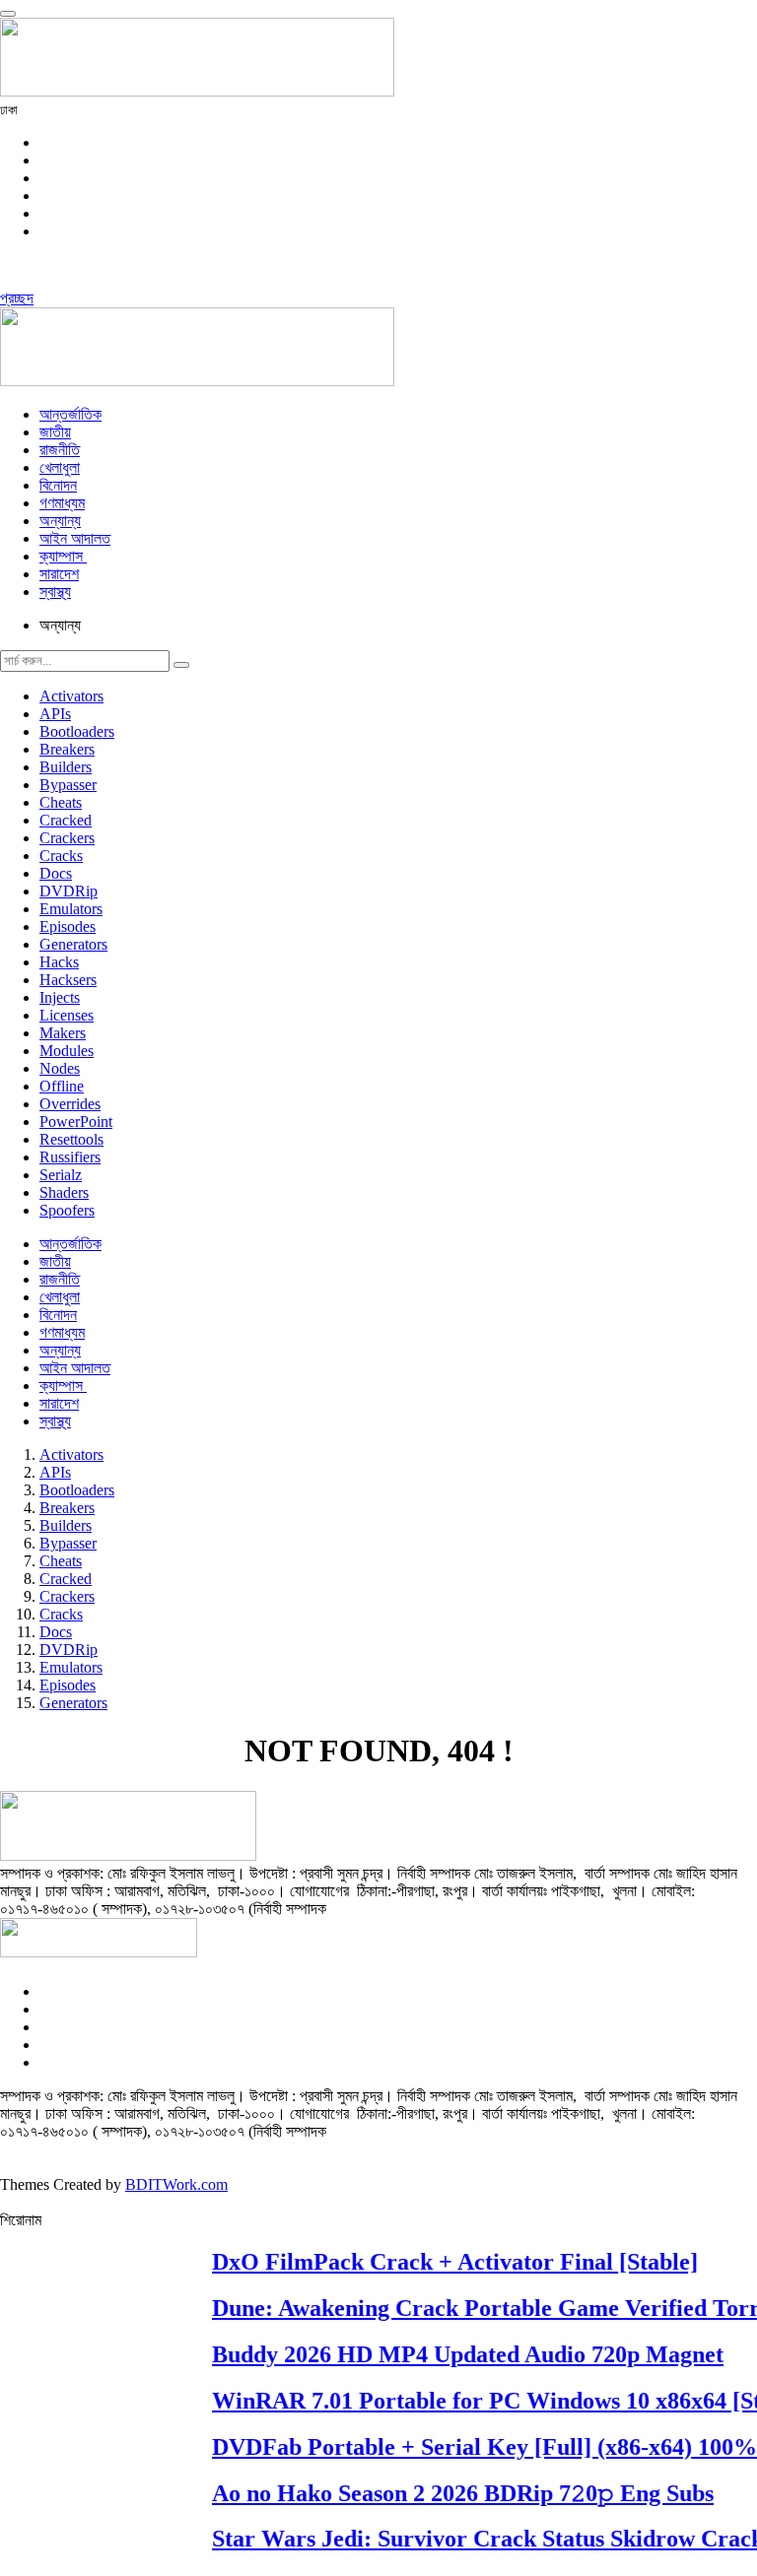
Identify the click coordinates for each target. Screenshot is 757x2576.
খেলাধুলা (60, 467)
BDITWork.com (176, 2184)
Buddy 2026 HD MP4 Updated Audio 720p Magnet (458, 2354)
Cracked (66, 820)
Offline (62, 1086)
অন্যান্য (60, 521)
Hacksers (68, 980)
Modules (67, 1051)
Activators (71, 696)
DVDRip (69, 891)
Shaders (64, 1192)
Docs (56, 873)
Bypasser (68, 785)
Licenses (67, 1015)
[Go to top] (8, 14)
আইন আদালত (75, 538)
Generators (73, 944)
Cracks (61, 856)
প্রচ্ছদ (17, 298)
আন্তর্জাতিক (70, 414)
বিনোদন (58, 485)
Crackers (67, 838)
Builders (66, 767)
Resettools (71, 1139)
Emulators (71, 909)
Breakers (67, 749)
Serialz (61, 1175)
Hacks (59, 962)
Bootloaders (77, 731)
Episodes (68, 926)
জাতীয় (55, 432)
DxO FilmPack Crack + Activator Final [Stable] (445, 2262)
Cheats (61, 802)
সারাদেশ (59, 574)
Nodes (60, 1068)
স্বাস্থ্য (55, 592)
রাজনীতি (60, 450)
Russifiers (70, 1157)
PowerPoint (76, 1122)
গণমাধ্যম (62, 503)
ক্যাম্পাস (63, 556)
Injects (60, 997)
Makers (63, 1033)
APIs (55, 714)
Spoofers (67, 1210)
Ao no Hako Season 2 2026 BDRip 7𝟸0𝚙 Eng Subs (453, 2492)
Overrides (70, 1104)
